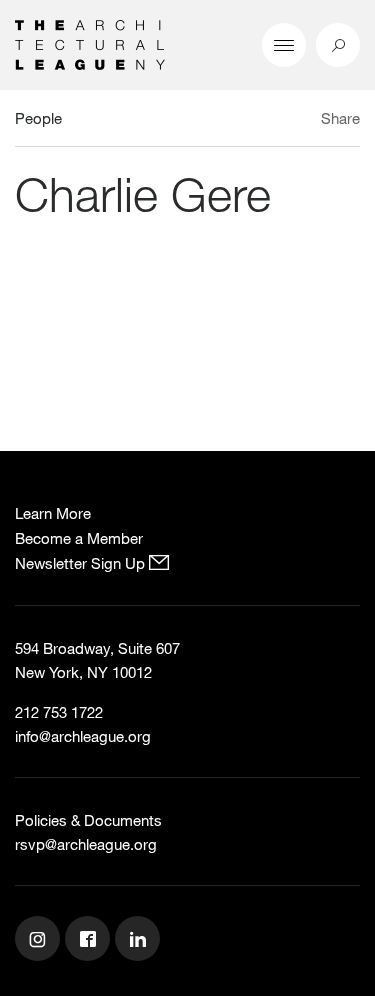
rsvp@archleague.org (86, 844)
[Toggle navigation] (284, 45)
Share (340, 118)
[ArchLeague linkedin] (140, 941)
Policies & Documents (88, 820)
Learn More (53, 513)
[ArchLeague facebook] (90, 941)
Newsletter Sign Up (82, 563)
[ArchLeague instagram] (40, 941)
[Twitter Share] (281, 121)
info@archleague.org (83, 736)
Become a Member (79, 538)
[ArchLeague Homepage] (90, 43)
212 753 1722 (59, 712)
